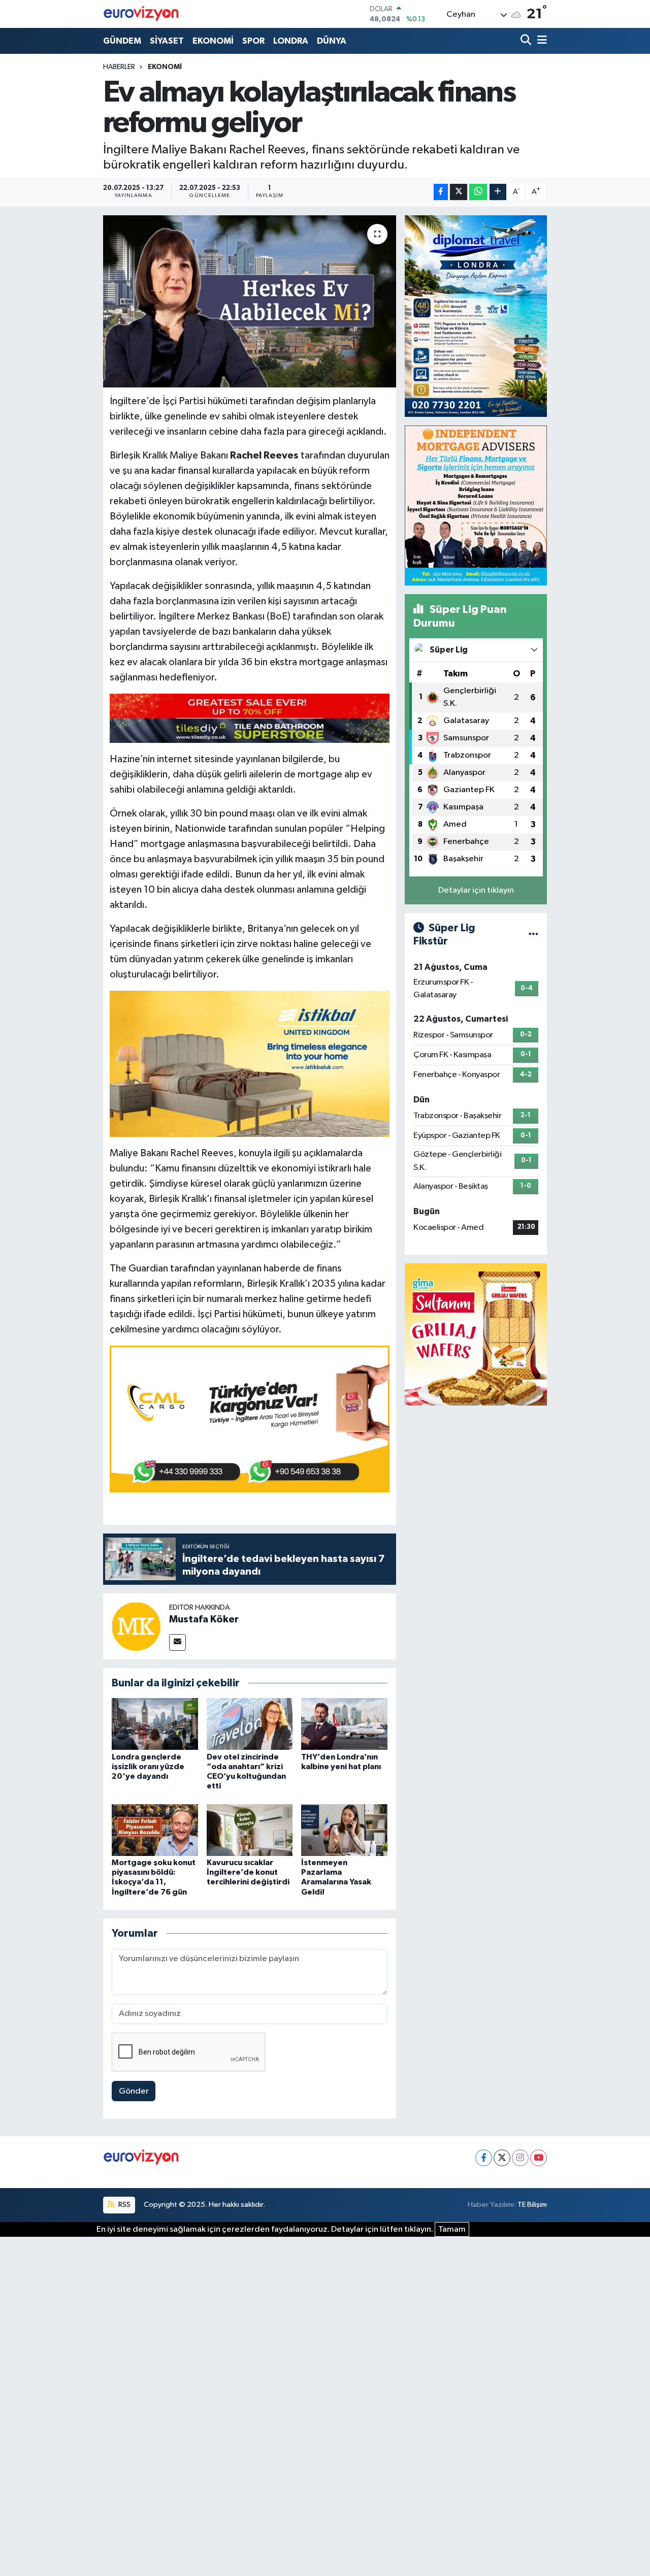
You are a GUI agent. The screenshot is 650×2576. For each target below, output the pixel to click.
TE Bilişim (532, 2205)
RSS (124, 2205)
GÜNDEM (122, 41)
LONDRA (291, 41)
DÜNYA (332, 41)
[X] (502, 2158)
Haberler (119, 67)
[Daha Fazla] (498, 192)
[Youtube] (539, 2158)
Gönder (134, 2091)
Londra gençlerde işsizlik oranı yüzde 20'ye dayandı (148, 1767)
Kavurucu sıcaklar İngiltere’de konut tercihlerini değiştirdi (248, 1872)
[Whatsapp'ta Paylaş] (478, 192)
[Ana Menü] (540, 41)
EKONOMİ (213, 41)
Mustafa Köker (204, 1619)
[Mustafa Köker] (136, 1626)
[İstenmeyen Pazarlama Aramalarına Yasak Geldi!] (344, 1830)
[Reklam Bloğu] (476, 316)
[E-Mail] (177, 1642)
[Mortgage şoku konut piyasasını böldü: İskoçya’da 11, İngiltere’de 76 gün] (155, 1830)
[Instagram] (520, 2158)
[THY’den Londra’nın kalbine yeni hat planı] (344, 1724)
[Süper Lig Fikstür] (533, 935)
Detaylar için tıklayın (476, 890)
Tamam (452, 2229)
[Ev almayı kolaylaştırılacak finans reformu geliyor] (250, 301)
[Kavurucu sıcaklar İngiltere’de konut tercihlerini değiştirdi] (250, 1830)
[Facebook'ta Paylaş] (441, 192)
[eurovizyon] (141, 14)
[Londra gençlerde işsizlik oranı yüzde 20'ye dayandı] (155, 1724)
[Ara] (527, 41)
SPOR (253, 41)
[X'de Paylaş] (459, 192)
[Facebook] (484, 2158)
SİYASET (167, 41)
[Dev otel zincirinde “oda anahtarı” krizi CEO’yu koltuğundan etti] (250, 1724)
